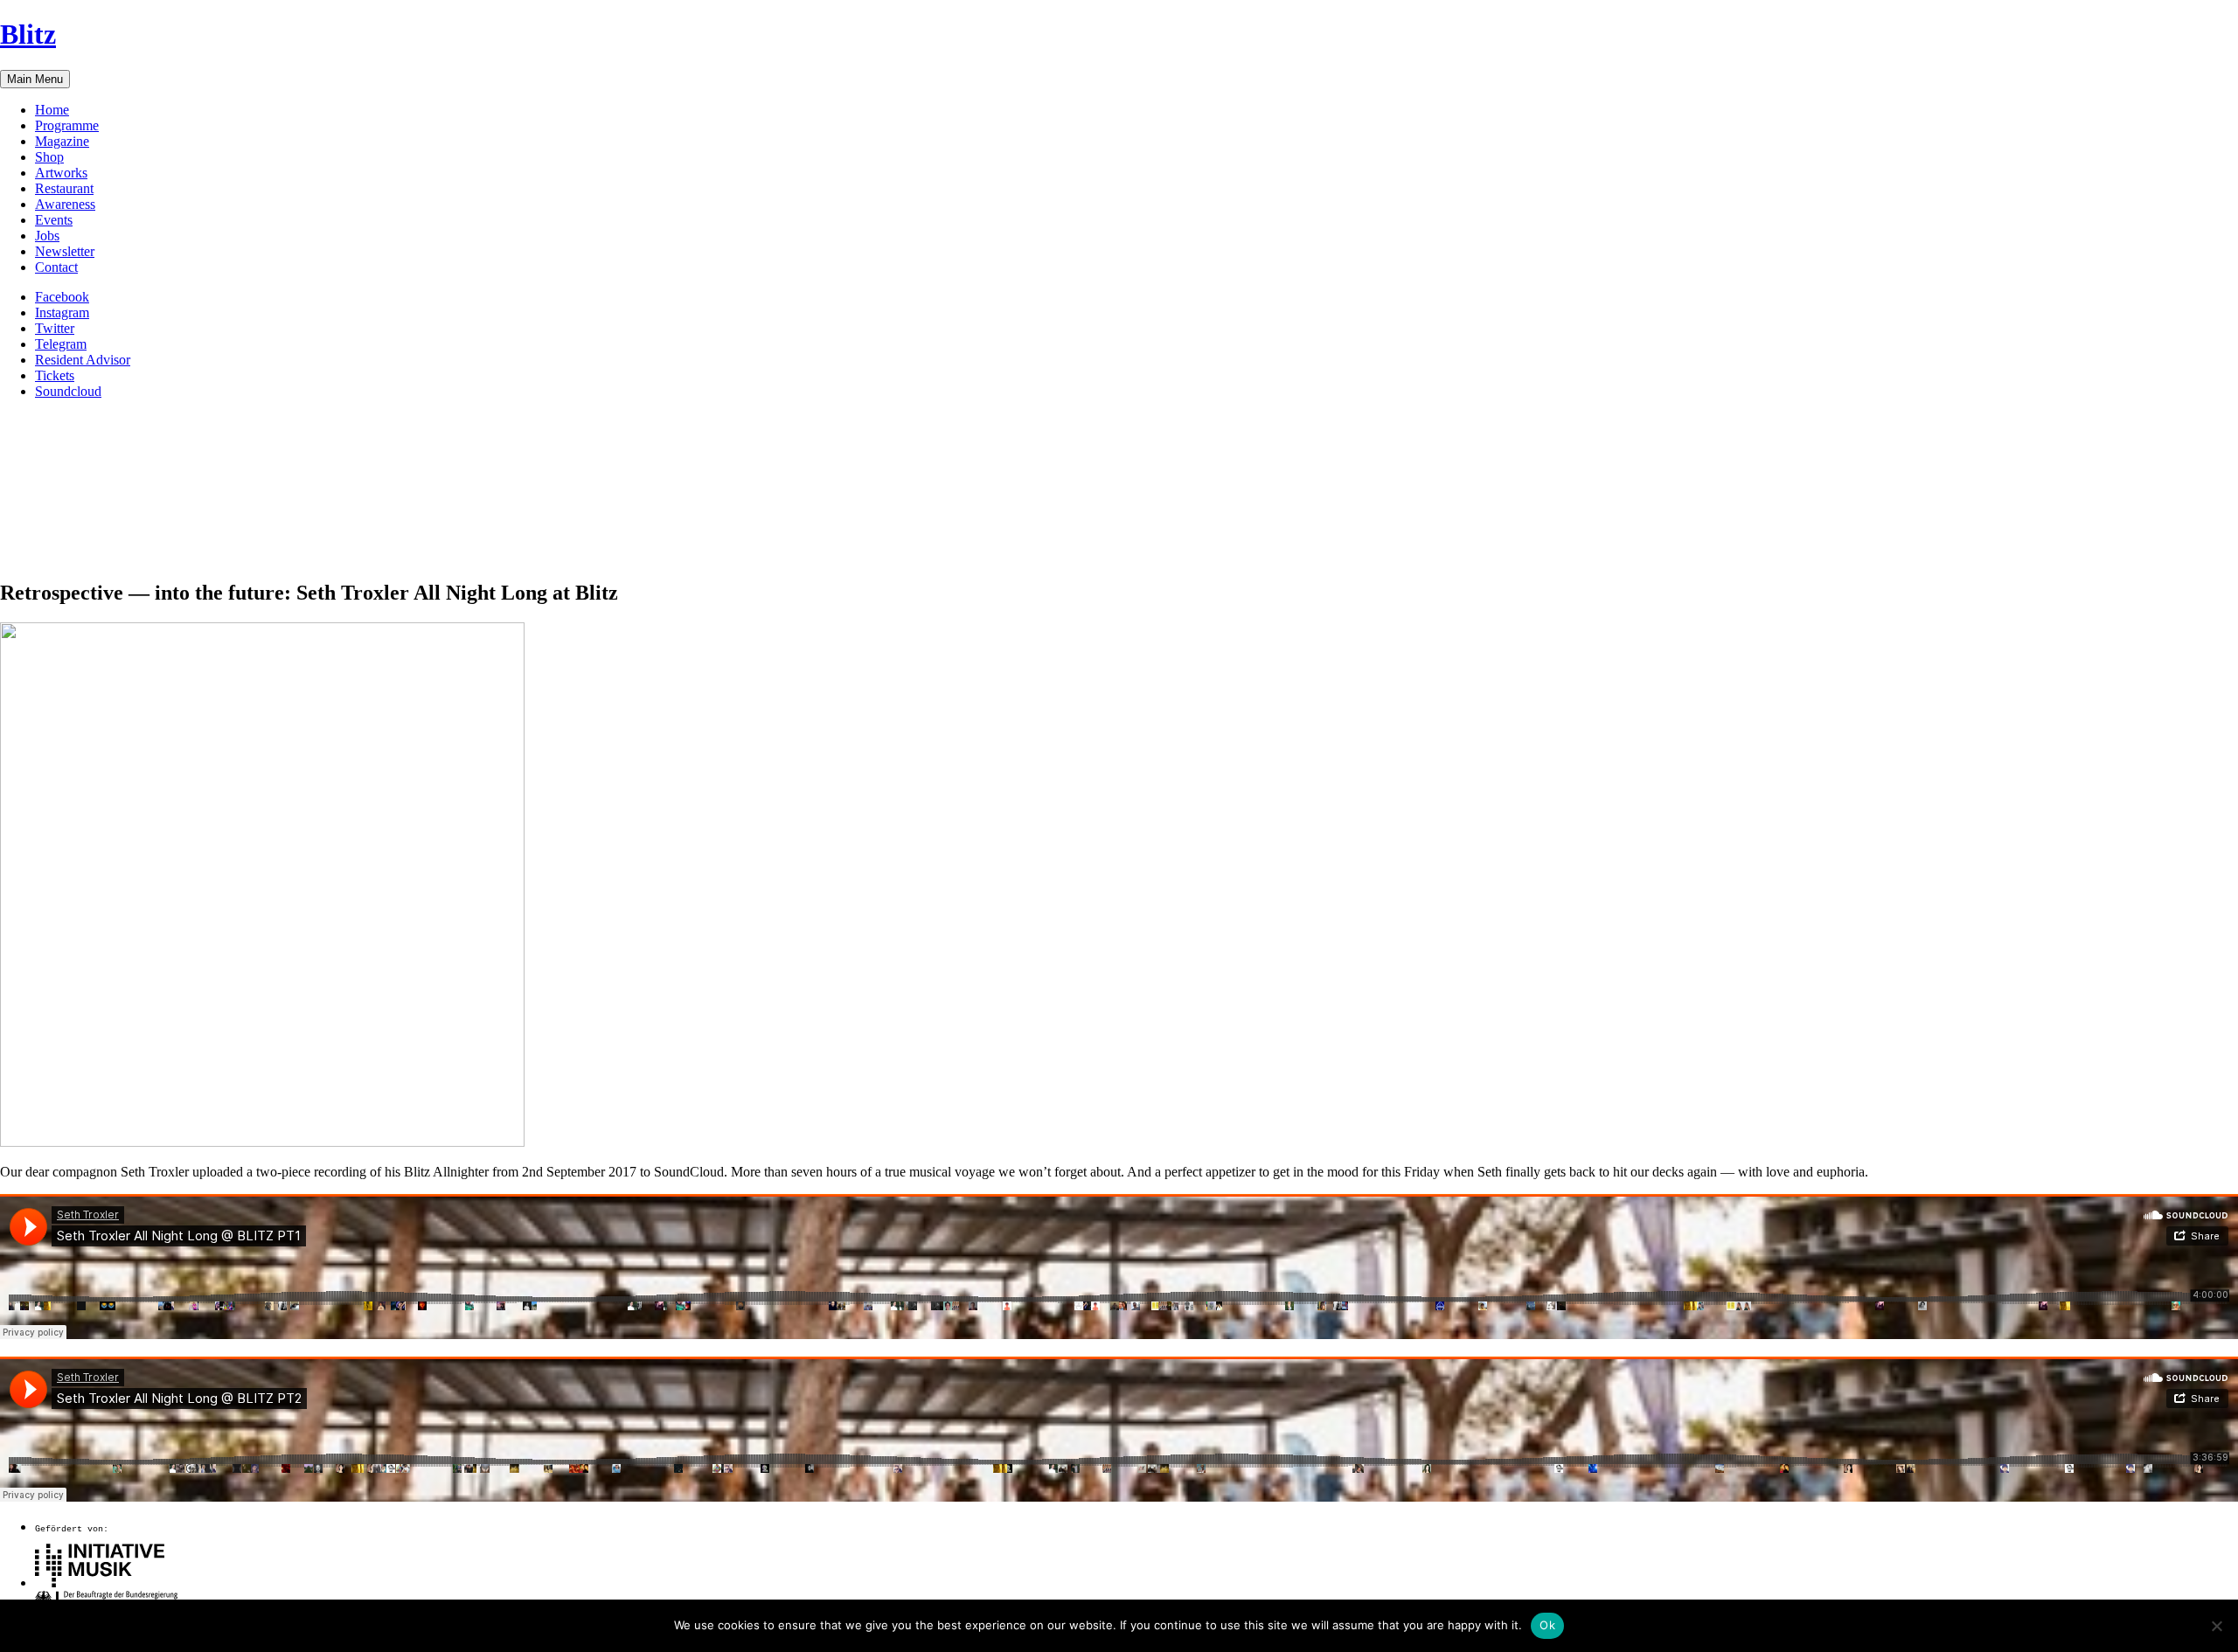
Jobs (47, 236)
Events (54, 220)
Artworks (61, 173)
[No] (2216, 1626)
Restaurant (64, 188)
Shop (49, 157)
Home (52, 110)
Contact (56, 267)
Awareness (65, 204)
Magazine (62, 141)
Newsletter (65, 251)
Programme (67, 125)
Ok (1547, 1625)
